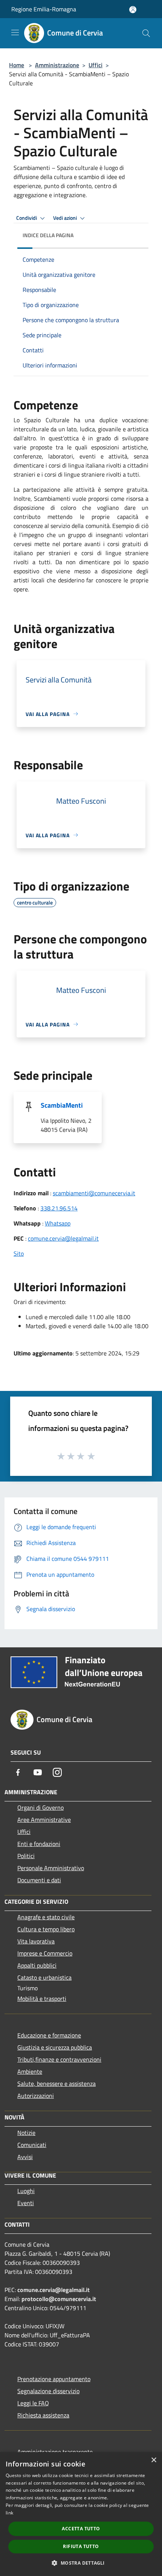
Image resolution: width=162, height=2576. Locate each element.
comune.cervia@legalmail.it (63, 1238)
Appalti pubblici (37, 1965)
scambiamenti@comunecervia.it (94, 1193)
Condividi (27, 218)
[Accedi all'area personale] (133, 10)
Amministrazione (57, 65)
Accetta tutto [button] (81, 2529)
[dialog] (81, 2514)
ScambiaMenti (62, 1105)
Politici (26, 1856)
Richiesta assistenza (43, 2415)
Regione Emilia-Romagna (44, 9)
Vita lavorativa (36, 1941)
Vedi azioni (66, 218)
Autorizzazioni (36, 2096)
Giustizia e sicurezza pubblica (55, 2047)
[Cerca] (146, 33)
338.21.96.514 (59, 1208)
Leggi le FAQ (33, 2403)
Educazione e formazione (49, 2035)
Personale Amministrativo (51, 1868)
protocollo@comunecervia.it (59, 2299)
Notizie (26, 2133)
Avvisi (25, 2157)
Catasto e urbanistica (44, 1977)
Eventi (26, 2203)
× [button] (154, 2460)
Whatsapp (58, 1223)
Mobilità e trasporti (42, 1999)
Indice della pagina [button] (48, 235)
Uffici (96, 65)
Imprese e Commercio (45, 1953)
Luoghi (26, 2191)
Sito (19, 1253)
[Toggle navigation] (15, 32)
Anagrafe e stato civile (46, 1917)
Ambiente (30, 2071)
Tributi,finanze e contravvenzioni (59, 2059)
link (9, 2513)
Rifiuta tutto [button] (81, 2546)
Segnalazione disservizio (48, 2391)
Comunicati (32, 2145)
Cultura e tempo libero (46, 1929)
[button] (81, 2563)
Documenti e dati (39, 1880)
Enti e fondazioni (39, 1844)
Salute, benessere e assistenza (57, 2084)
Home (17, 65)
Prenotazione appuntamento (54, 2379)
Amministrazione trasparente (55, 2452)
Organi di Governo (40, 1807)
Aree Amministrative (44, 1820)
